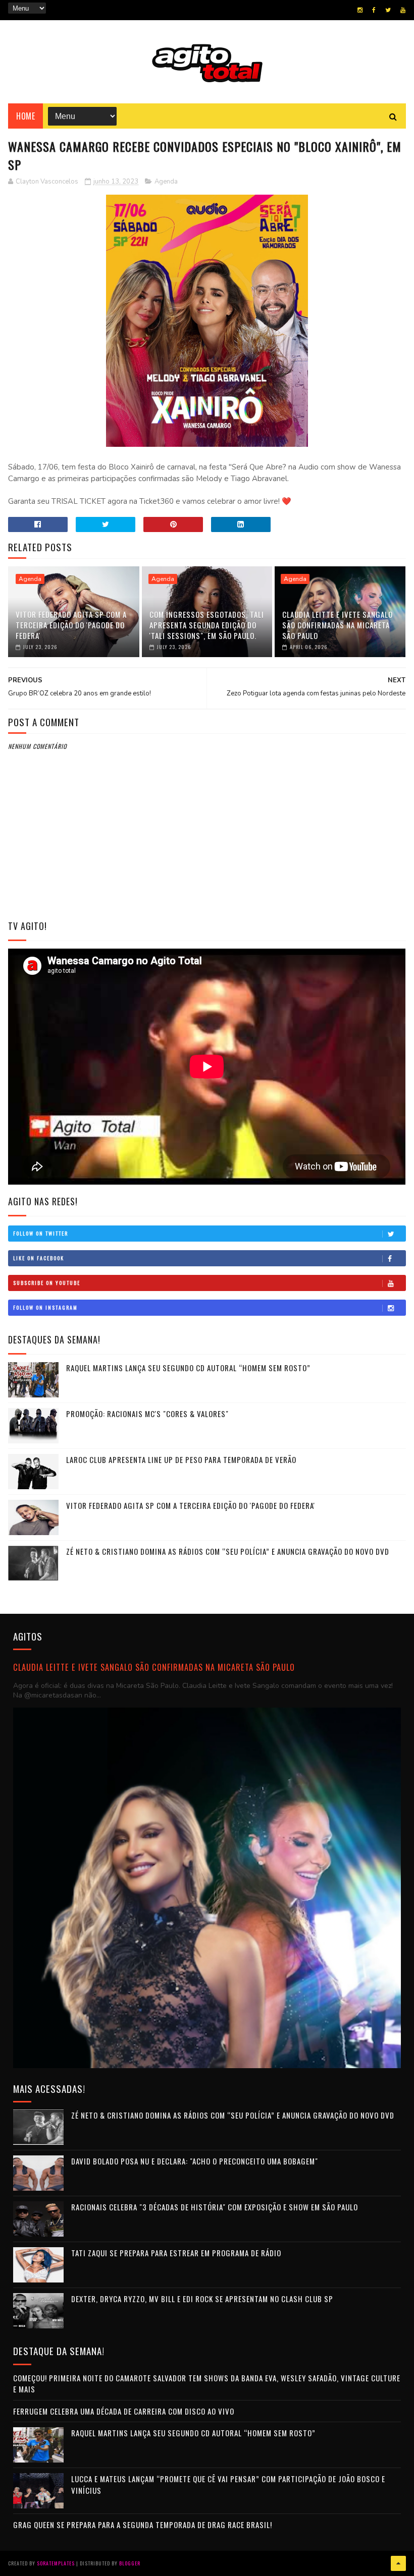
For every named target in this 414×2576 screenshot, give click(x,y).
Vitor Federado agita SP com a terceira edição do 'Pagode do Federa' (71, 625)
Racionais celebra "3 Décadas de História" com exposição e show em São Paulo (215, 2207)
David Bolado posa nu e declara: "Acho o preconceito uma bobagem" (195, 2161)
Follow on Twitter (41, 1233)
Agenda (166, 182)
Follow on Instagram (45, 1307)
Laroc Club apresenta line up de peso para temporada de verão (181, 1459)
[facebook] (374, 10)
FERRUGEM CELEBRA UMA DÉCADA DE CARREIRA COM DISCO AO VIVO (124, 2411)
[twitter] (388, 10)
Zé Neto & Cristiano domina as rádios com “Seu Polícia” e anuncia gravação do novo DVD (228, 1551)
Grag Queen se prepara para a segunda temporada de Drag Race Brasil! (143, 2525)
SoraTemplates (56, 2563)
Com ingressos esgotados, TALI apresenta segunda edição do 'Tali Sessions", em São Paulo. (207, 625)
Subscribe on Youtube (47, 1283)
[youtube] (403, 10)
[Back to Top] (398, 2563)
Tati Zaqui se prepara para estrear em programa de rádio (176, 2253)
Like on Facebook (39, 1258)
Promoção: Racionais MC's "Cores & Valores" (147, 1414)
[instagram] (360, 10)
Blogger (130, 2563)
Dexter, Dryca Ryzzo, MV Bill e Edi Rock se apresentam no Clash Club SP (202, 2299)
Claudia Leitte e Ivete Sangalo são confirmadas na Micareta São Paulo (338, 625)
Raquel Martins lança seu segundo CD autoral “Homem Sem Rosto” (188, 1368)
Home (25, 116)
